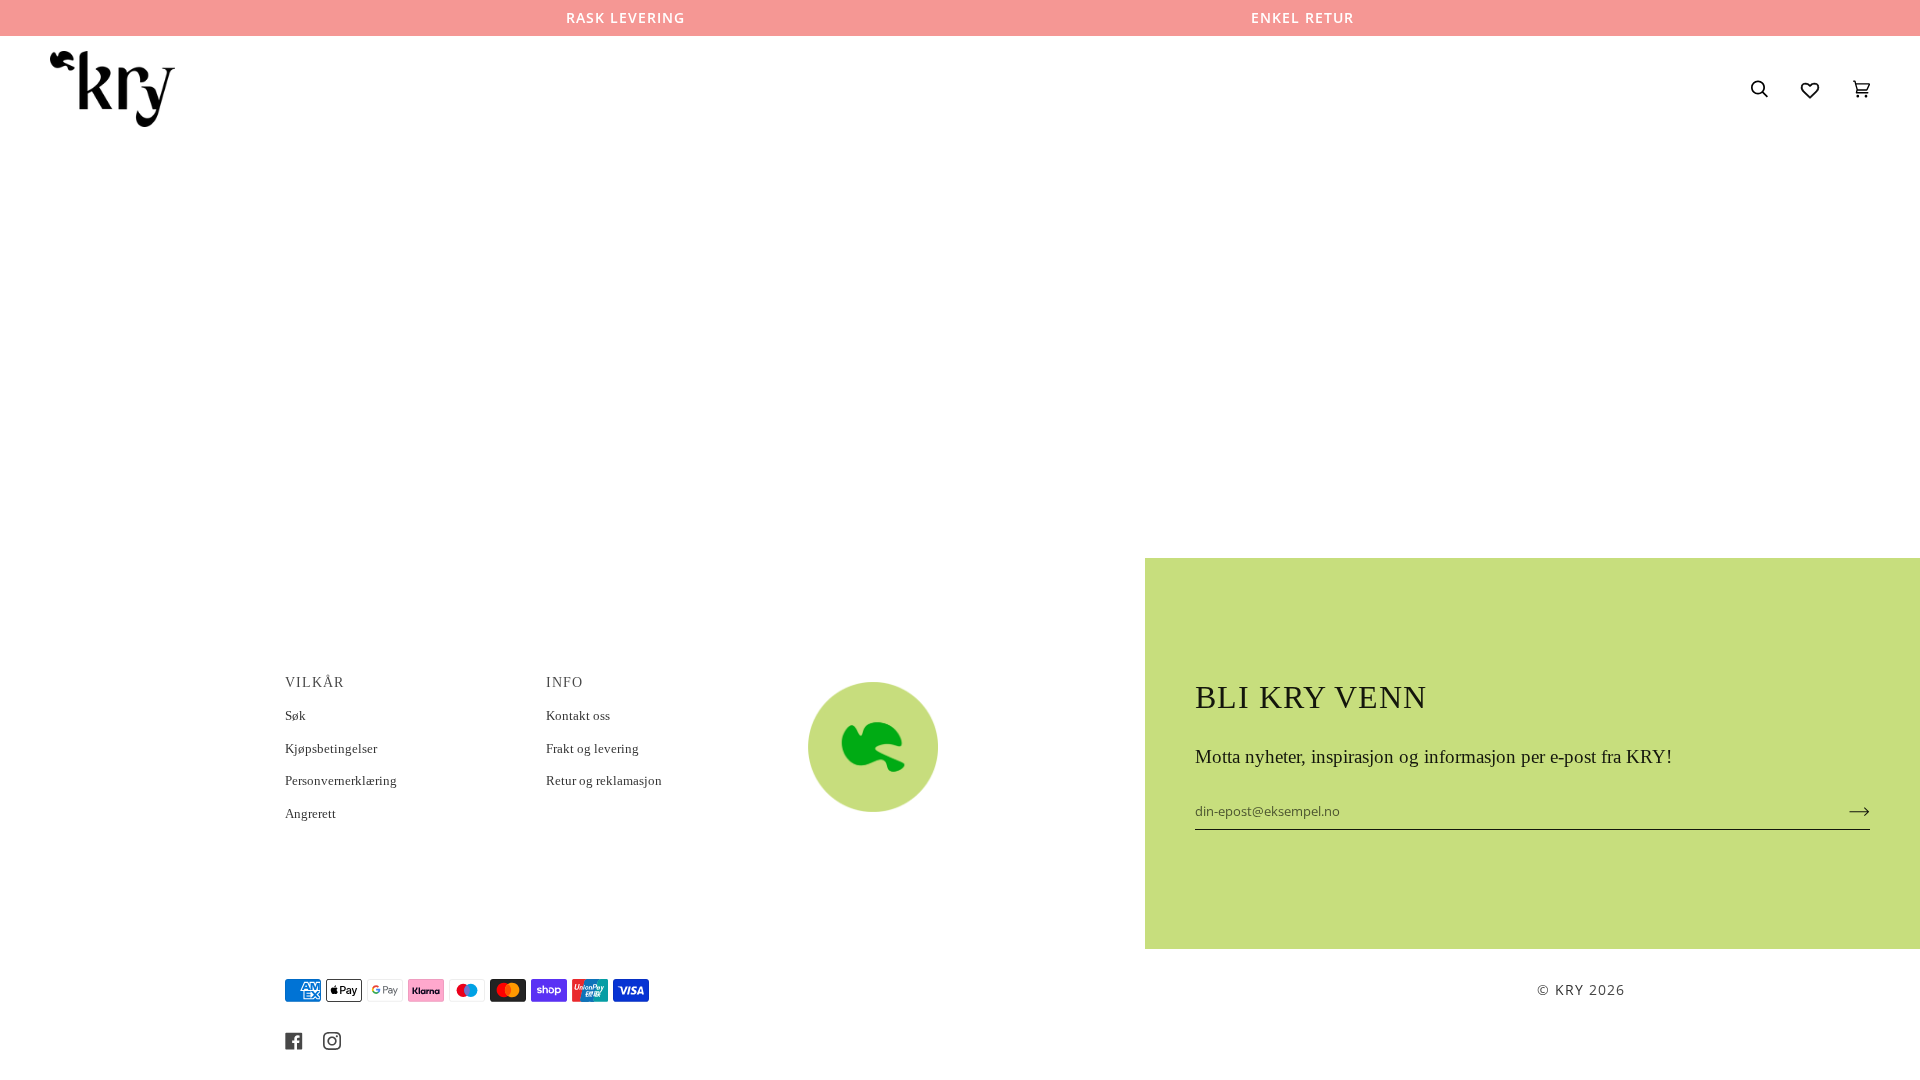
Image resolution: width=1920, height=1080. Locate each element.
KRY (1569, 989)
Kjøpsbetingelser (331, 748)
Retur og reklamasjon (604, 780)
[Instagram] (332, 1041)
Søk (295, 715)
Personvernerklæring (341, 780)
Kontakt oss (578, 715)
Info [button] (564, 682)
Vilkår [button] (314, 682)
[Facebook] (294, 1041)
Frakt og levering (592, 748)
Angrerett (310, 813)
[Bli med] (1843, 811)
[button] (926, 677)
